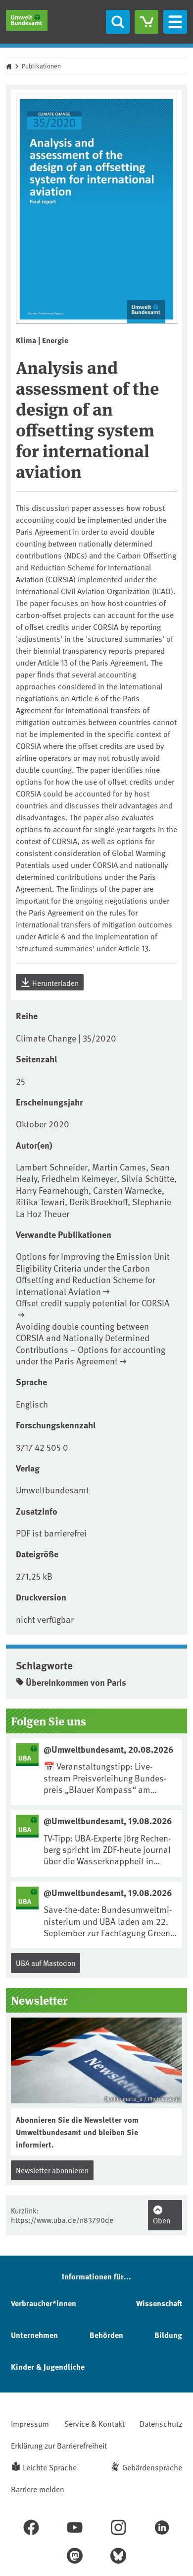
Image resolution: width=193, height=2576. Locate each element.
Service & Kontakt (95, 2423)
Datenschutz (161, 2423)
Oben (162, 2220)
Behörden (106, 2335)
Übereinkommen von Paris (76, 1682)
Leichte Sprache (50, 2467)
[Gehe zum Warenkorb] (146, 22)
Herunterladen (55, 983)
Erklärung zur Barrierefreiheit (59, 2445)
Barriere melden (38, 2489)
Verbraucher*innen (44, 2303)
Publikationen (41, 66)
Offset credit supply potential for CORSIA (93, 1303)
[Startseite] (27, 20)
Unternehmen (34, 2335)
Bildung (168, 2335)
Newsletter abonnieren (52, 2170)
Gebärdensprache (152, 2467)
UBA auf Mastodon (46, 1963)
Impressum (30, 2423)
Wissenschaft (159, 2303)
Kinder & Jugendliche (48, 2366)
